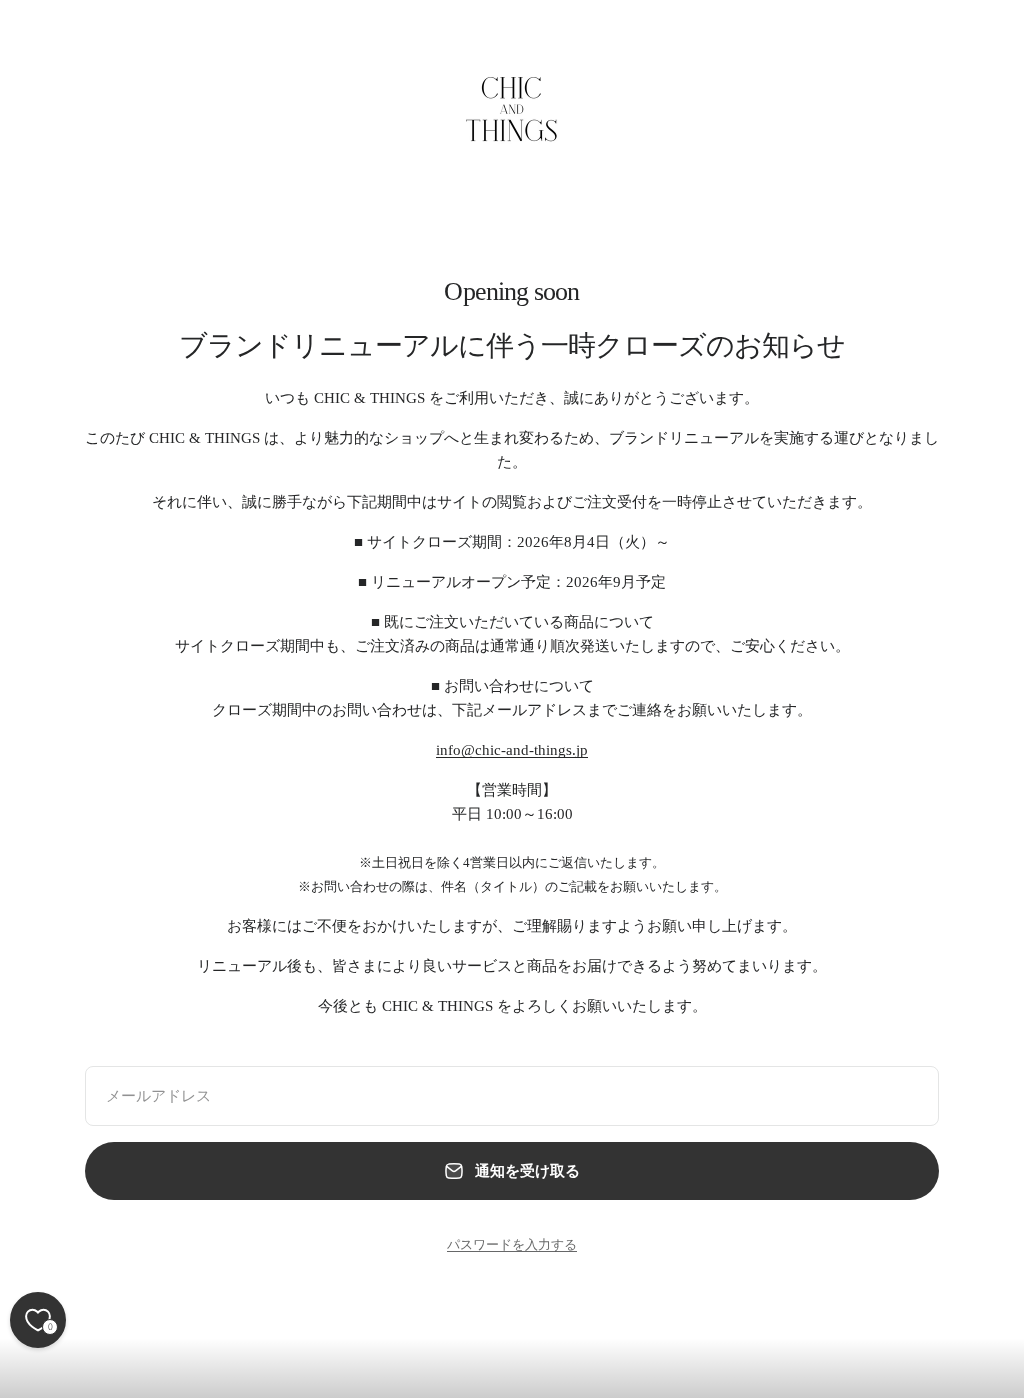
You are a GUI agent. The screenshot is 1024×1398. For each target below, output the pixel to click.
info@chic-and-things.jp (512, 750)
